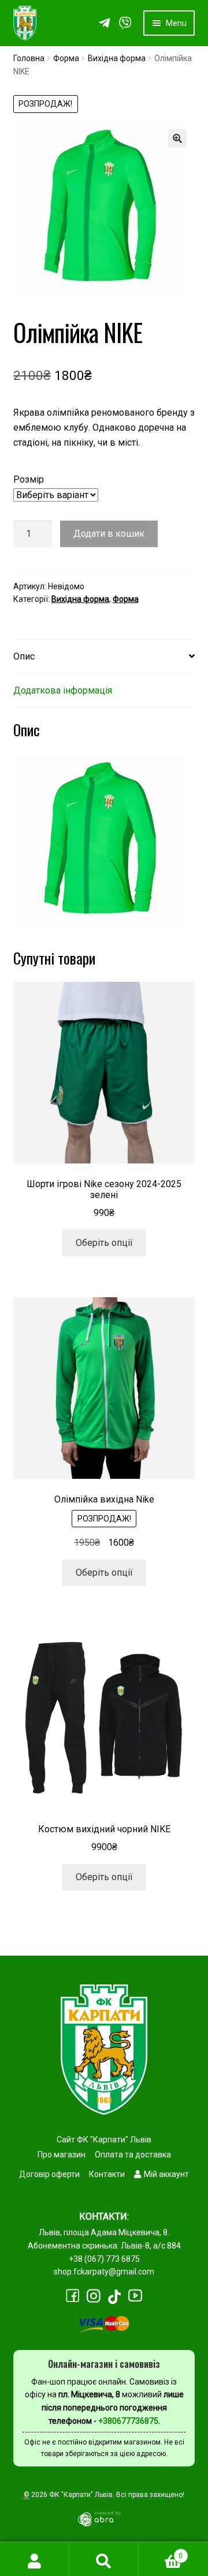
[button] (177, 138)
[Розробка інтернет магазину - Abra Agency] (104, 2518)
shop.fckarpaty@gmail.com (104, 2272)
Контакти (107, 2174)
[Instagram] (94, 2296)
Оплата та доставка (133, 2155)
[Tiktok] (114, 2297)
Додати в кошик (109, 534)
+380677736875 (128, 2421)
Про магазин (62, 2155)
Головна (29, 58)
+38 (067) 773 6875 (104, 2259)
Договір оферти (49, 2174)
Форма (66, 58)
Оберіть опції (104, 1243)
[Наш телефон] (125, 23)
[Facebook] (73, 2296)
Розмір (29, 479)
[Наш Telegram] (104, 23)
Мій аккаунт (166, 2174)
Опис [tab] (24, 656)
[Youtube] (135, 2296)
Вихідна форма (117, 58)
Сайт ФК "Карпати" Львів (104, 2140)
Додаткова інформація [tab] (63, 690)
